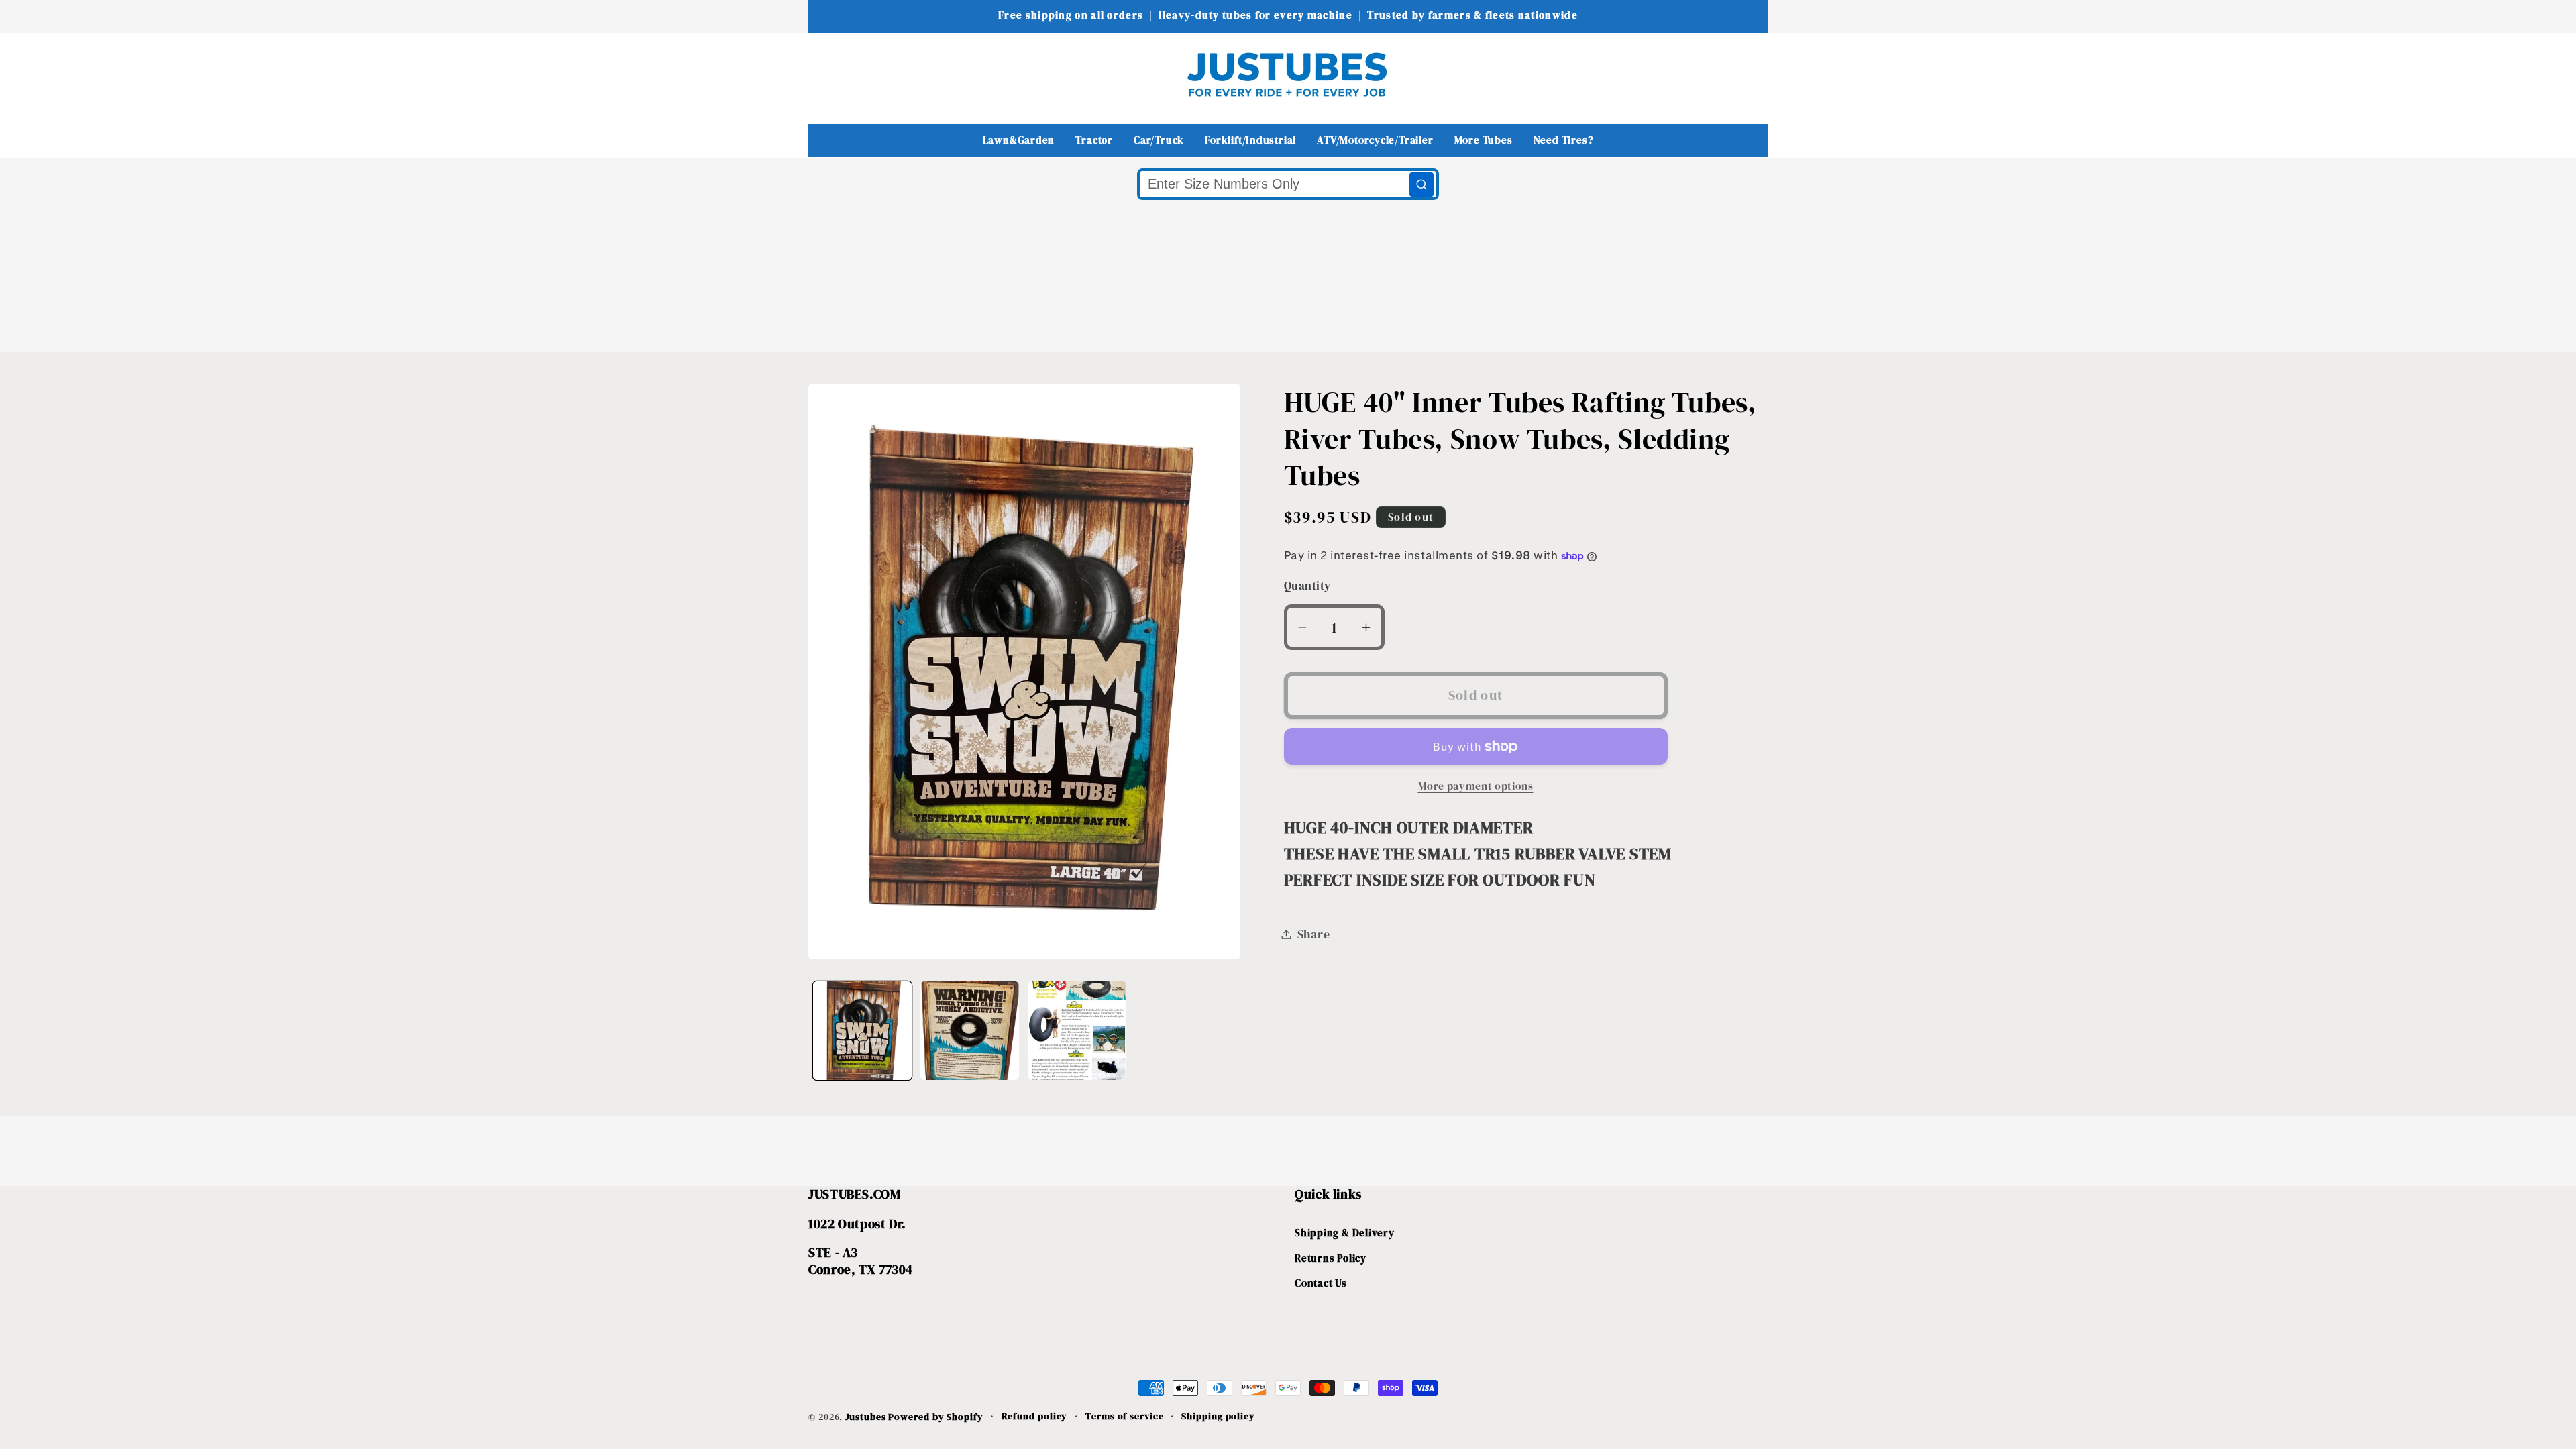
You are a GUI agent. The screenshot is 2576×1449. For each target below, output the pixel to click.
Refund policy (1035, 1416)
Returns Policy (1331, 1258)
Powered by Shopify (935, 1417)
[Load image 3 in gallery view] (1077, 1031)
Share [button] (1314, 934)
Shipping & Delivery (1345, 1233)
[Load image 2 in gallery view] (970, 1031)
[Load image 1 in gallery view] (862, 1031)
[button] (827, 74)
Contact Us (1321, 1283)
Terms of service (1125, 1416)
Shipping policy (1218, 1416)
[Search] (1421, 184)
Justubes (865, 1417)
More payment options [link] (1476, 786)
